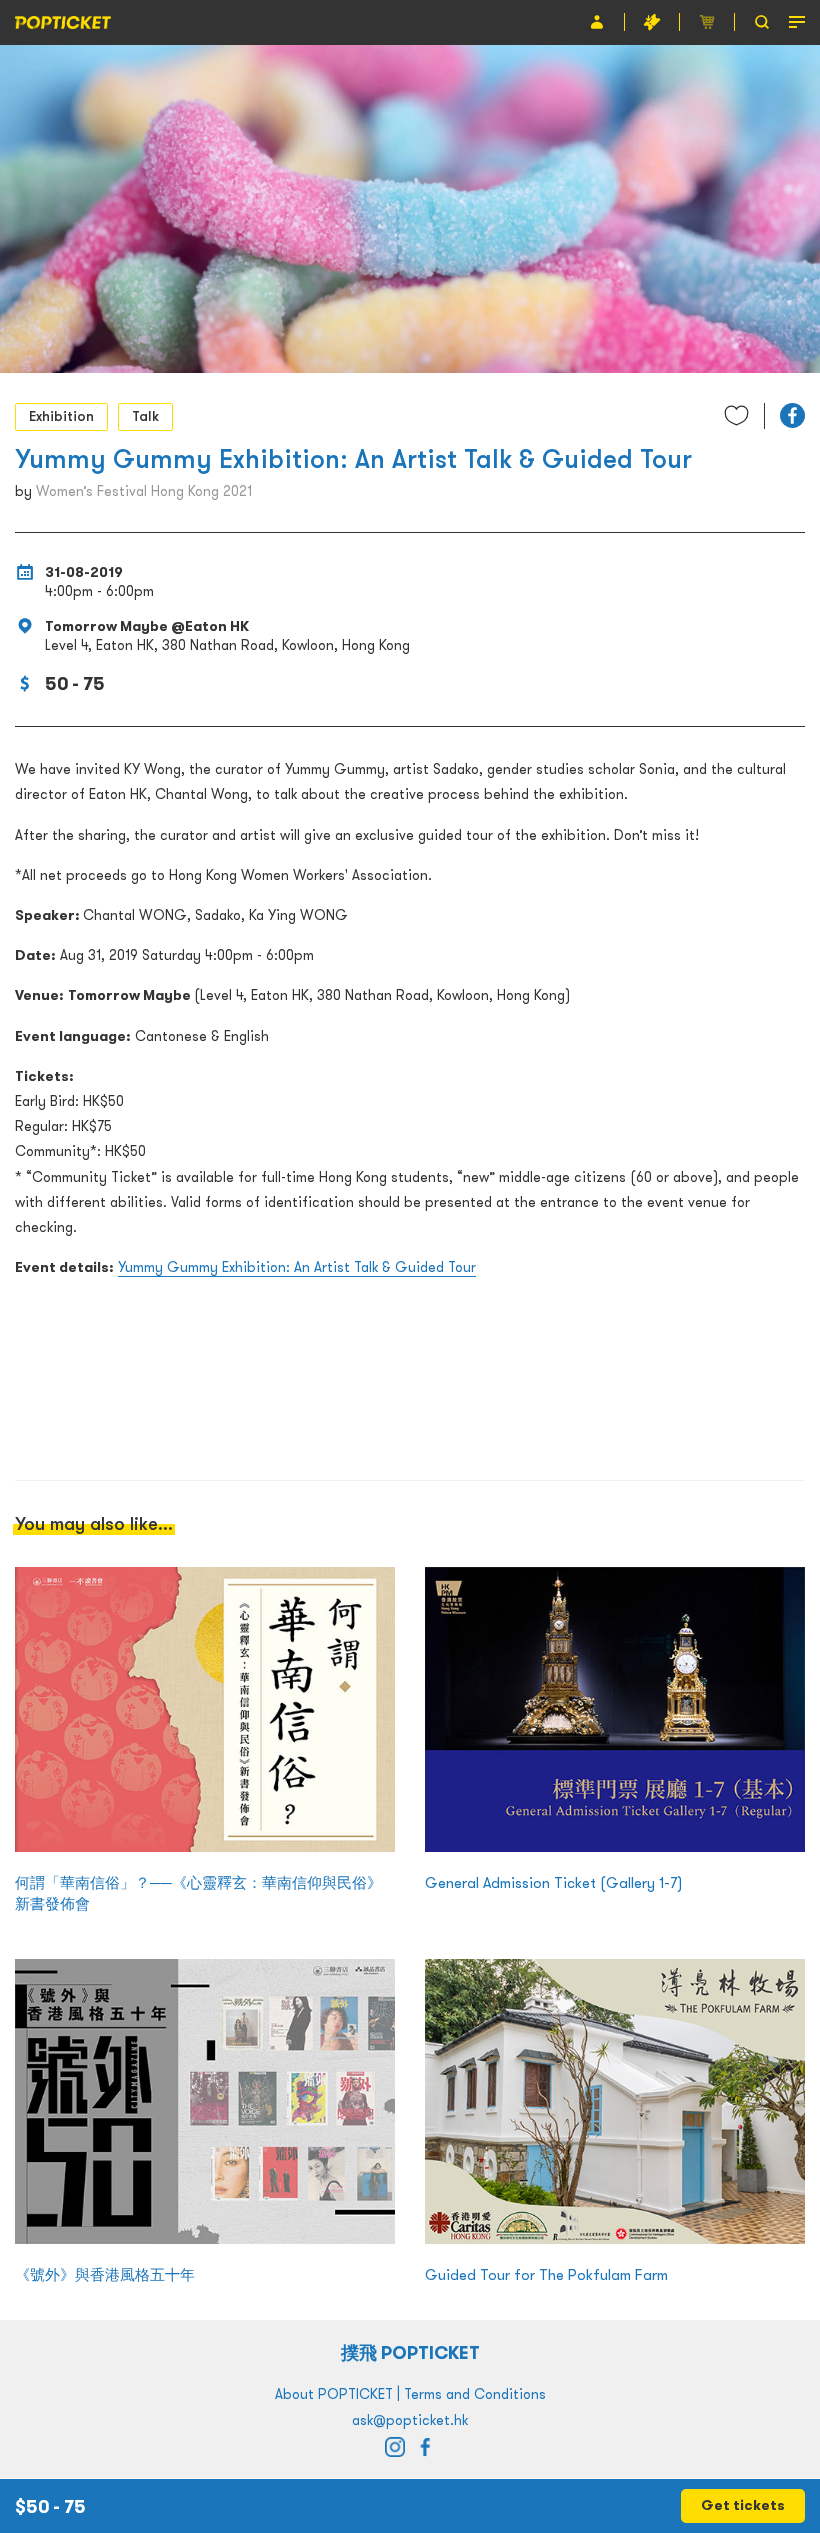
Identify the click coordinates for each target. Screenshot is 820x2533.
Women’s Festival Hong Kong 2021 (144, 491)
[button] (792, 415)
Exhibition (61, 416)
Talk (145, 416)
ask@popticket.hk (410, 2420)
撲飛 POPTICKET (410, 2352)
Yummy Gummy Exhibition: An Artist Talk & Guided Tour (297, 1267)
